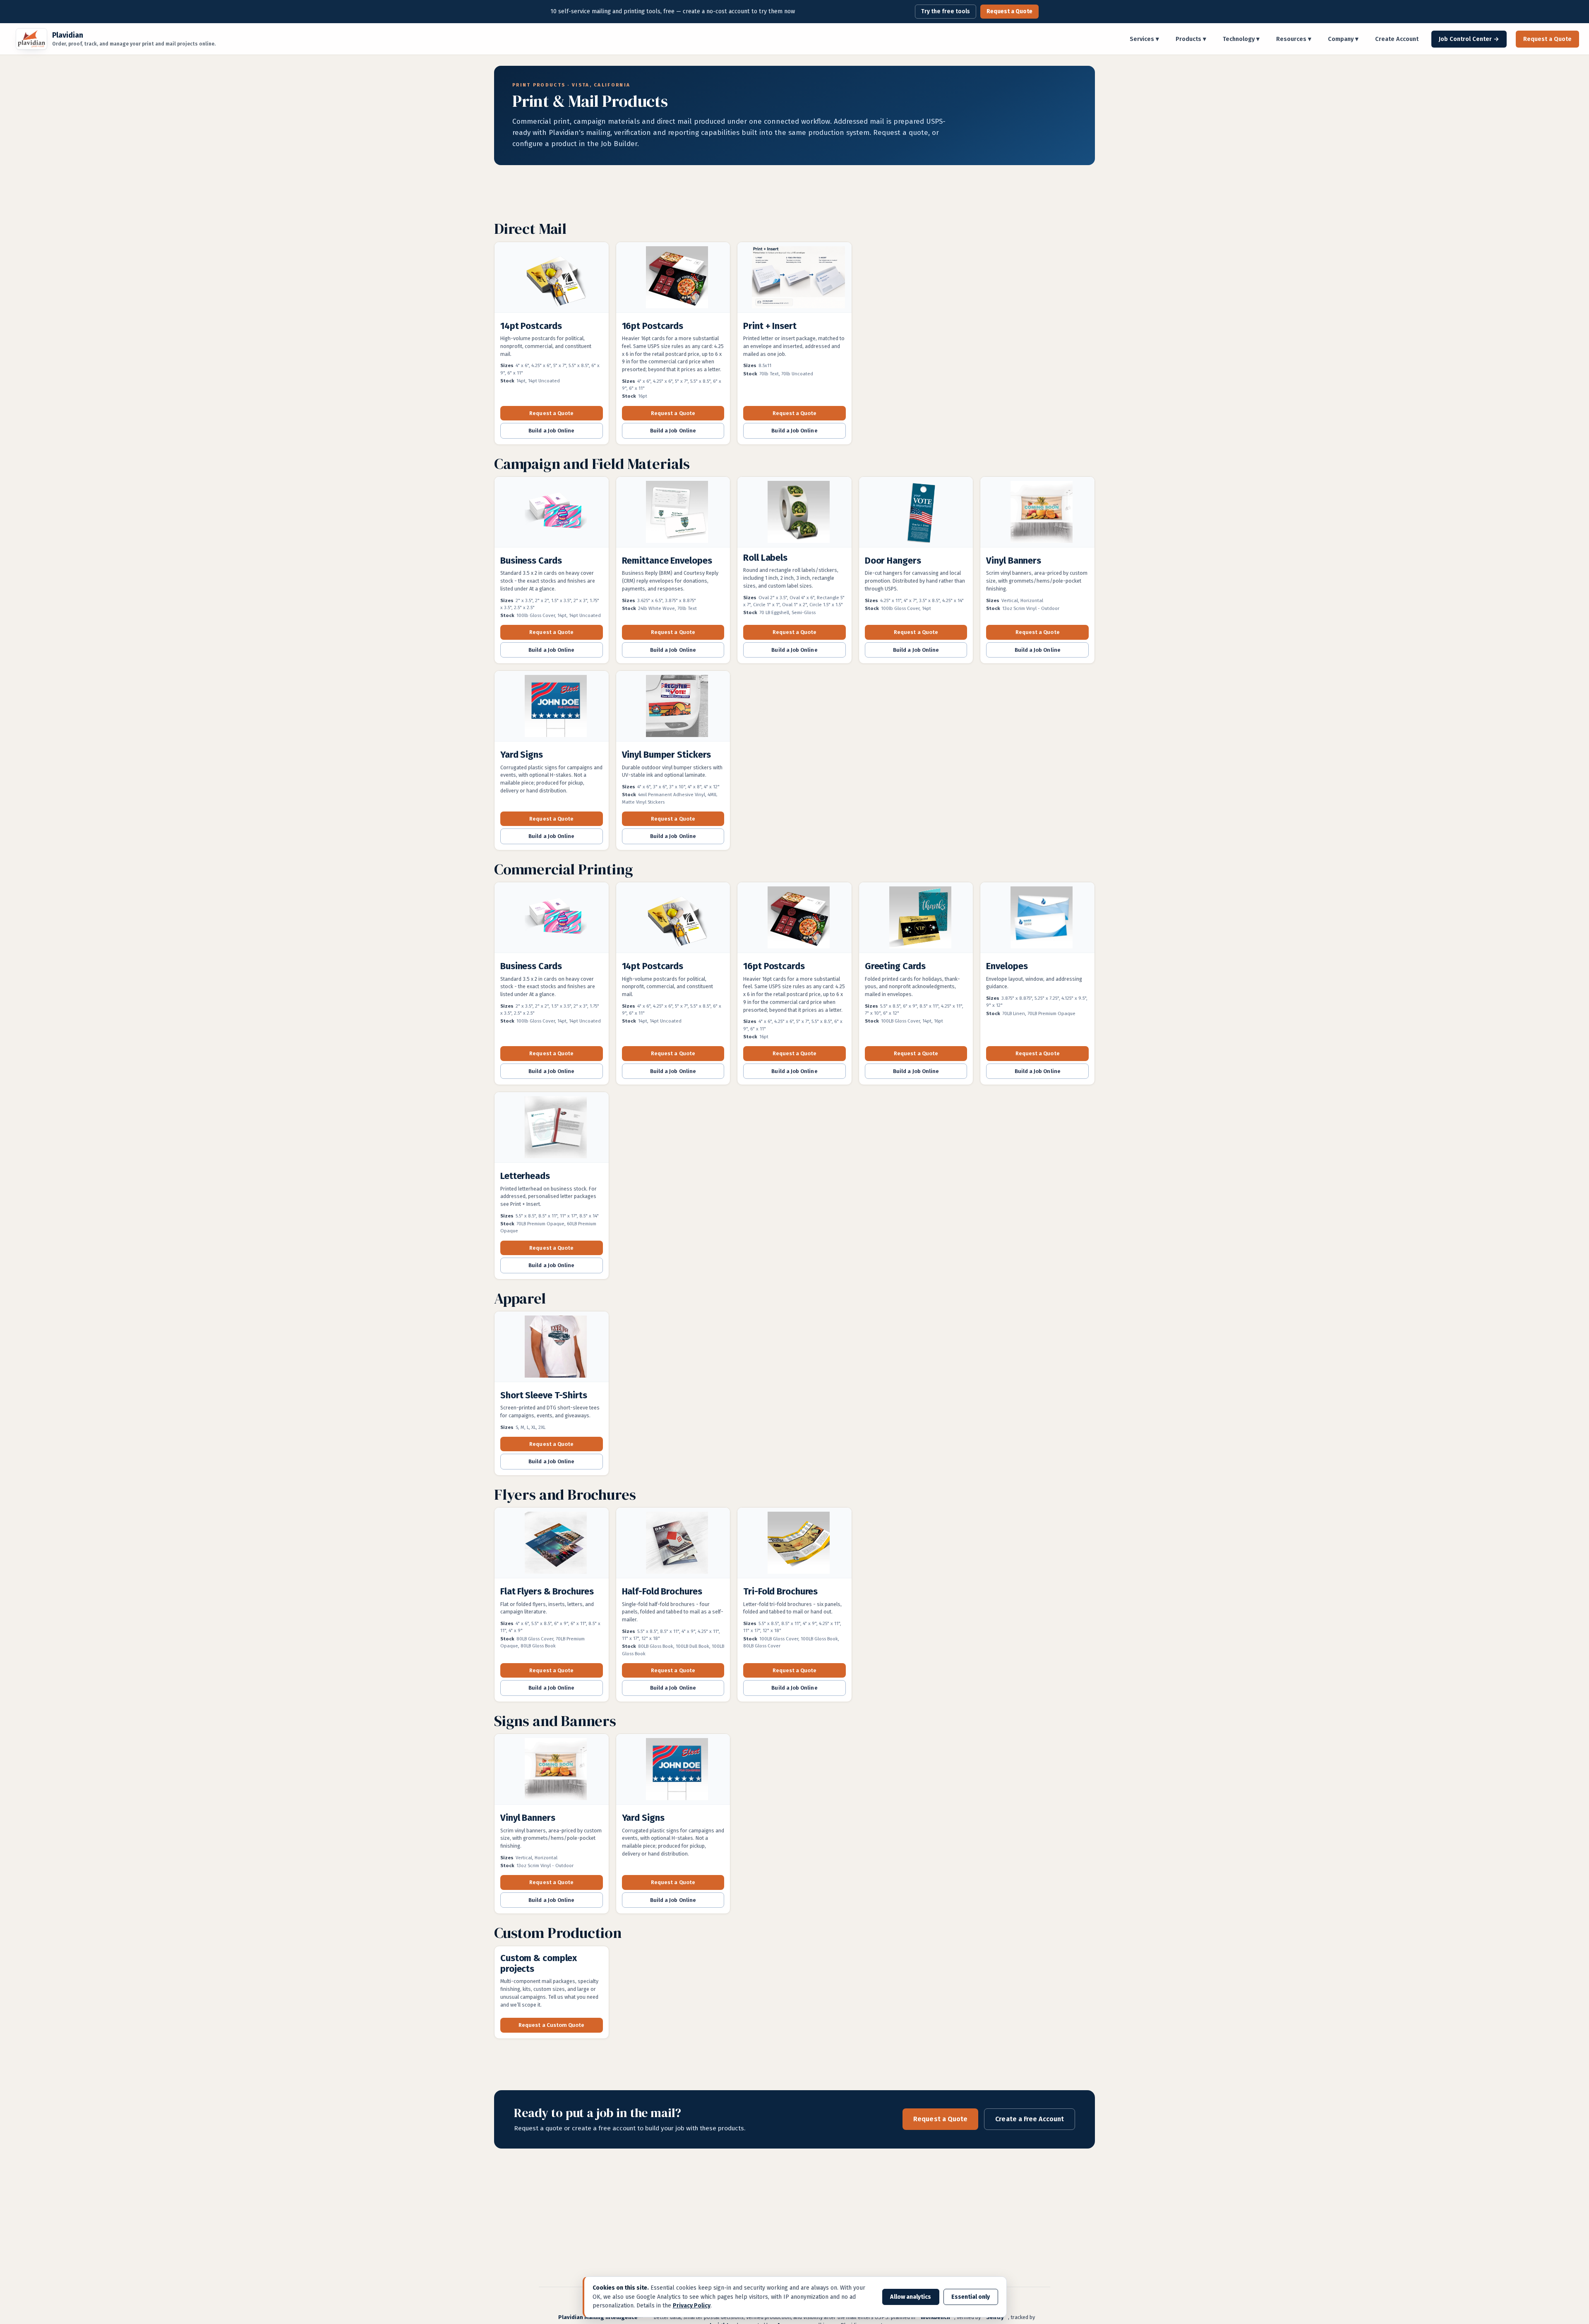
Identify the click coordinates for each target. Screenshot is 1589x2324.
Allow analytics (911, 2297)
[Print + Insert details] (794, 279)
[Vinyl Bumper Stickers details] (673, 708)
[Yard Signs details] (552, 708)
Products (1191, 39)
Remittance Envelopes (667, 561)
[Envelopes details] (1037, 919)
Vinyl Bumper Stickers (667, 755)
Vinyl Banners (1014, 561)
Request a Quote (1009, 11)
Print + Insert (770, 326)
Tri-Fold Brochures (780, 1591)
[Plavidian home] (31, 39)
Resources (1294, 39)
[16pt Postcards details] (673, 279)
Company (1343, 39)
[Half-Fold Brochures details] (673, 1544)
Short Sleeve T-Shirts (544, 1395)
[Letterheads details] (552, 1129)
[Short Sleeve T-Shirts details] (552, 1348)
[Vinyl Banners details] (1037, 514)
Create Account (1397, 39)
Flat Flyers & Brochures (547, 1591)
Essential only (971, 2297)
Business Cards (531, 561)
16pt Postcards (653, 326)
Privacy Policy (692, 2306)
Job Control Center (1469, 39)
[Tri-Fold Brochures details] (794, 1544)
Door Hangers (893, 561)
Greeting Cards (895, 966)
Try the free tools (946, 11)
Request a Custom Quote (551, 2025)
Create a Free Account (1030, 2119)
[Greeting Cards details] (916, 919)
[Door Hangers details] (916, 514)
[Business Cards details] (552, 514)
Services (1144, 39)
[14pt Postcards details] (552, 279)
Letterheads (525, 1176)
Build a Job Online (551, 431)
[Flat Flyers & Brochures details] (552, 1544)
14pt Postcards (531, 326)
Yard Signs (522, 755)
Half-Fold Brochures (662, 1591)
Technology (1241, 39)
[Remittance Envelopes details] (673, 514)
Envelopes (1007, 966)
